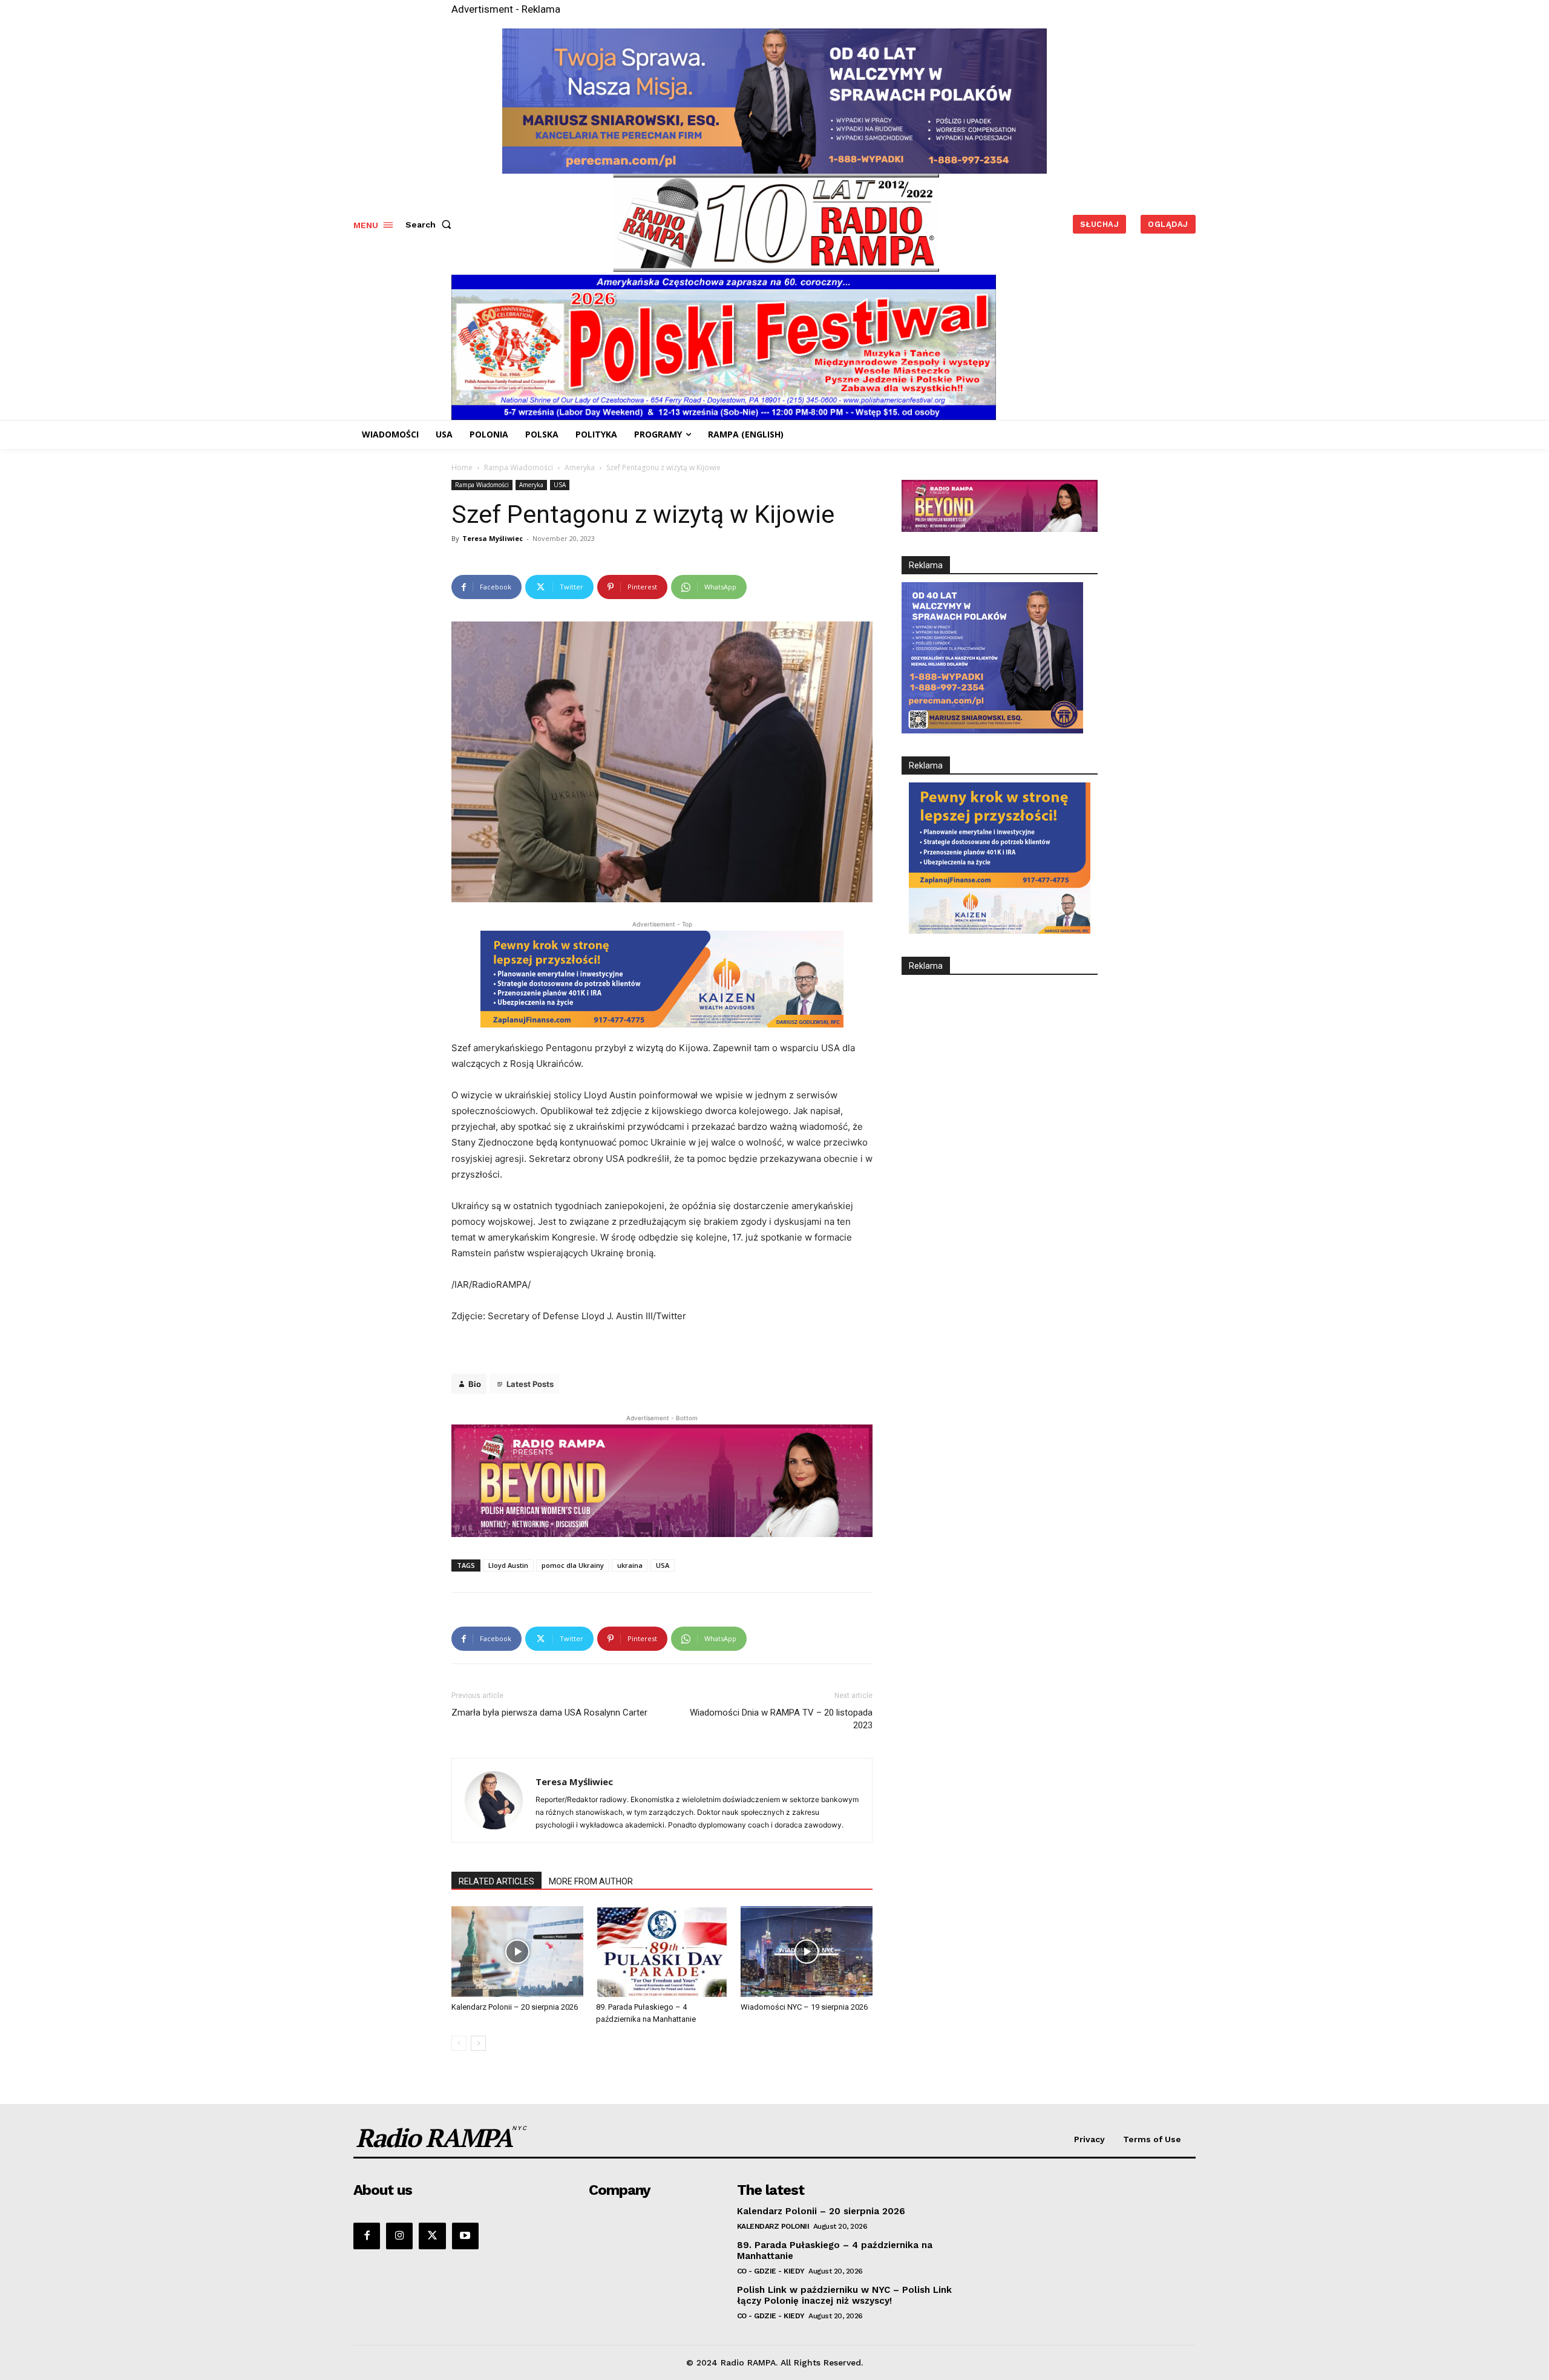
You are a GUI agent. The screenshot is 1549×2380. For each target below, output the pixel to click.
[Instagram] (399, 2236)
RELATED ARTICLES (496, 1881)
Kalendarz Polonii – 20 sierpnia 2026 (515, 2007)
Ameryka (580, 467)
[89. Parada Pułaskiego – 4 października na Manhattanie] (662, 1952)
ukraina (630, 1565)
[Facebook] (367, 2236)
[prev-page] (459, 2043)
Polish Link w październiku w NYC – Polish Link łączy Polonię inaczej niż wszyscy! (844, 2295)
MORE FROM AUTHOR (591, 1881)
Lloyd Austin (508, 1565)
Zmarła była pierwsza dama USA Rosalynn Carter (549, 1713)
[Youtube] (465, 2236)
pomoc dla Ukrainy (573, 1565)
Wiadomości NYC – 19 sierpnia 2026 (804, 2007)
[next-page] (478, 2043)
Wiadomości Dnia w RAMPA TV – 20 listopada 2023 (781, 1719)
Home (462, 467)
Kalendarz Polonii (773, 2226)
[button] (431, 225)
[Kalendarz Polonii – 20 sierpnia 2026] (517, 1952)
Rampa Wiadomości (519, 467)
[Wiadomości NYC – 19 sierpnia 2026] (807, 1952)
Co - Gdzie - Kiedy (771, 2271)
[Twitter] (432, 2236)
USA (560, 485)
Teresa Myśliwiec (493, 538)
